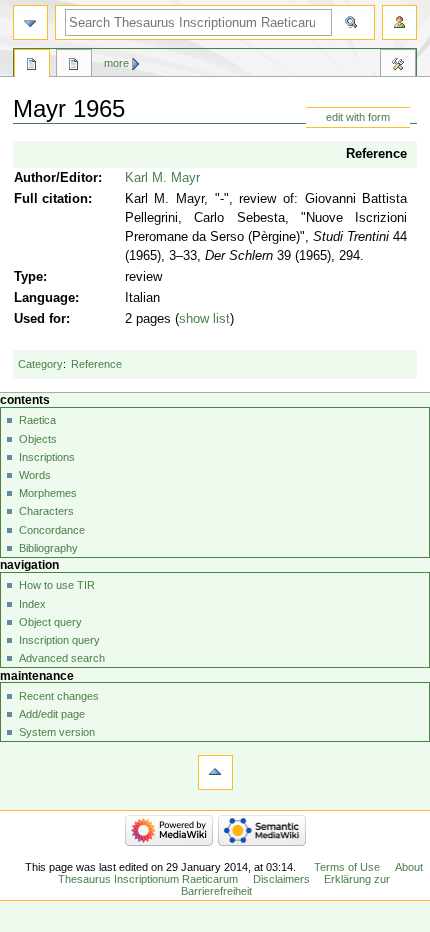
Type (28, 277)
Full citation (51, 199)
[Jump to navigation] (30, 22)
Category (40, 364)
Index (32, 604)
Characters (46, 511)
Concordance (52, 530)
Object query (50, 622)
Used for (40, 319)
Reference (376, 154)
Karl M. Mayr (162, 178)
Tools (398, 66)
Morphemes (48, 493)
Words (35, 475)
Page (32, 66)
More (116, 63)
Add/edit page (52, 714)
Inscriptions (47, 457)
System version (57, 732)
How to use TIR (57, 585)
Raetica (37, 420)
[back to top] (215, 772)
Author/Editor (56, 178)
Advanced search (62, 658)
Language (44, 298)
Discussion (74, 66)
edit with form (358, 117)
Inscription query (59, 640)
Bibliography (48, 548)
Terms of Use (347, 867)
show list (204, 319)
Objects (38, 439)
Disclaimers (281, 879)
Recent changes (59, 696)
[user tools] (399, 22)
